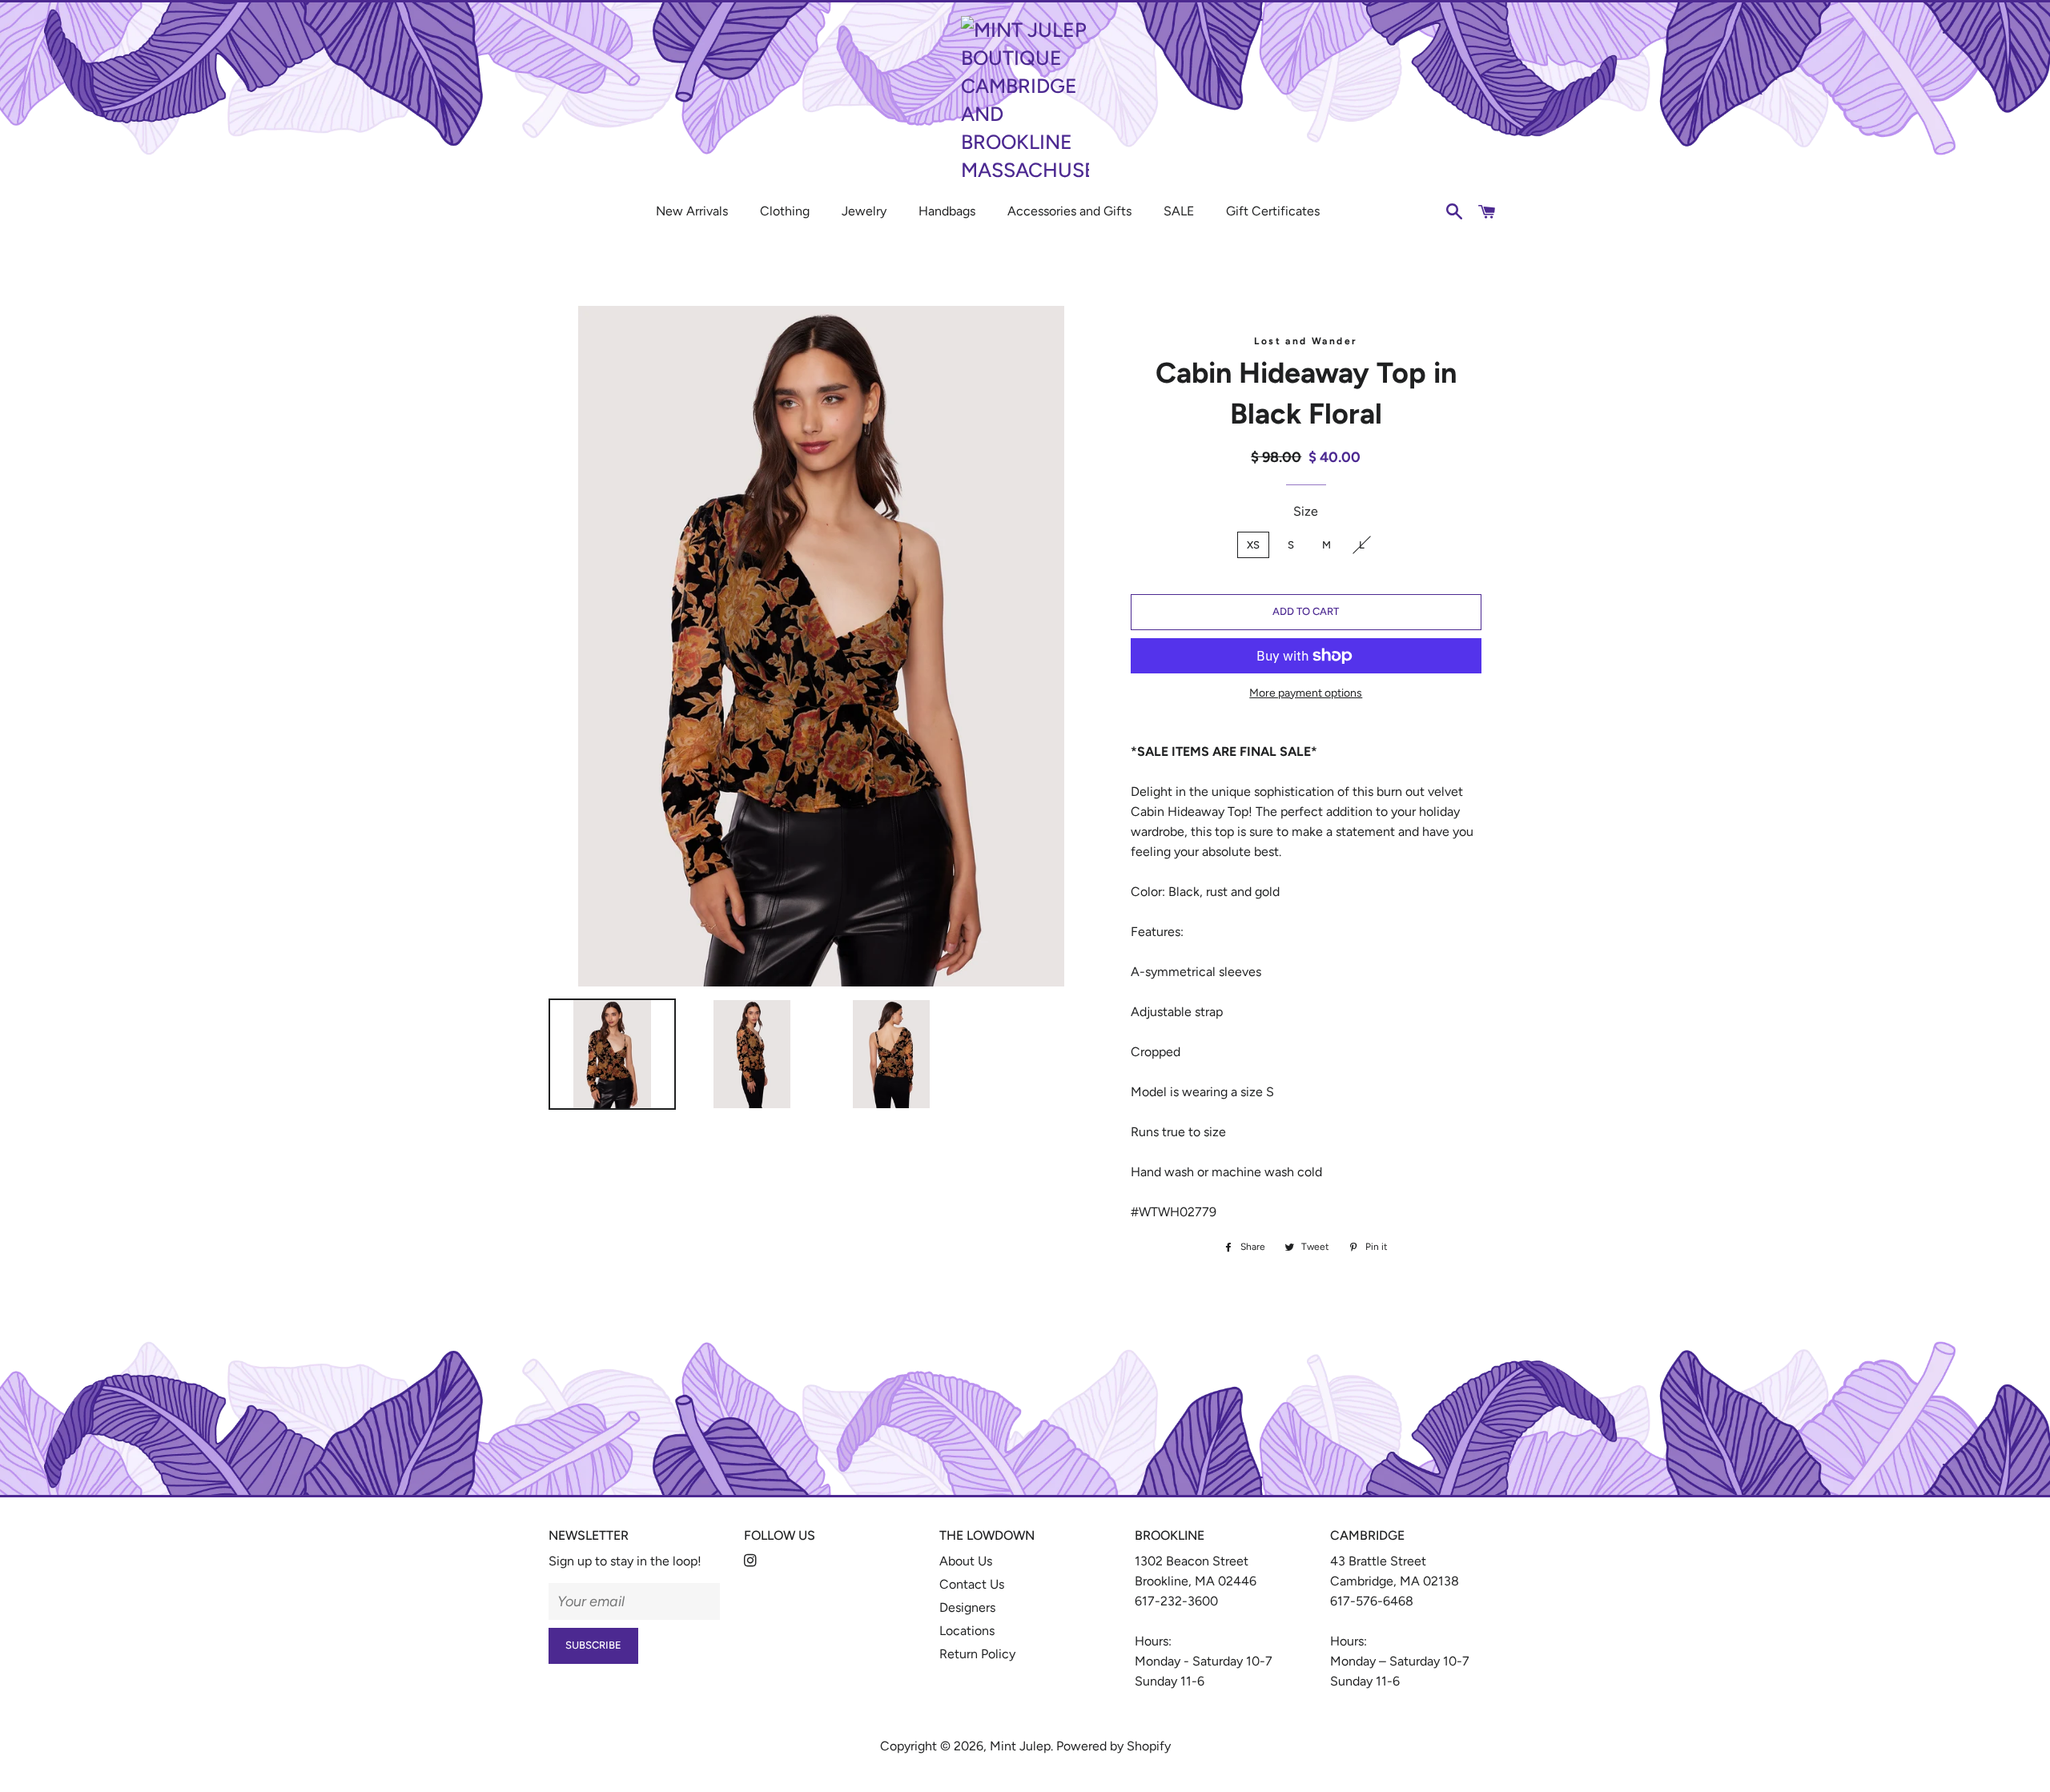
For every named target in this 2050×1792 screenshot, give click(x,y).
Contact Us (972, 1584)
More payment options (1306, 693)
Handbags (947, 211)
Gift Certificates (1273, 211)
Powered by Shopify (1113, 1746)
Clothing (785, 211)
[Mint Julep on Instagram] (752, 1561)
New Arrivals (692, 211)
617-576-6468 (1372, 1601)
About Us (966, 1561)
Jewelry (864, 211)
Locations (967, 1631)
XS (1253, 545)
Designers (967, 1607)
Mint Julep (1020, 1746)
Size (1306, 511)
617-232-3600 (1176, 1601)
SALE (1179, 211)
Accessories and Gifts (1069, 211)
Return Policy (977, 1654)
